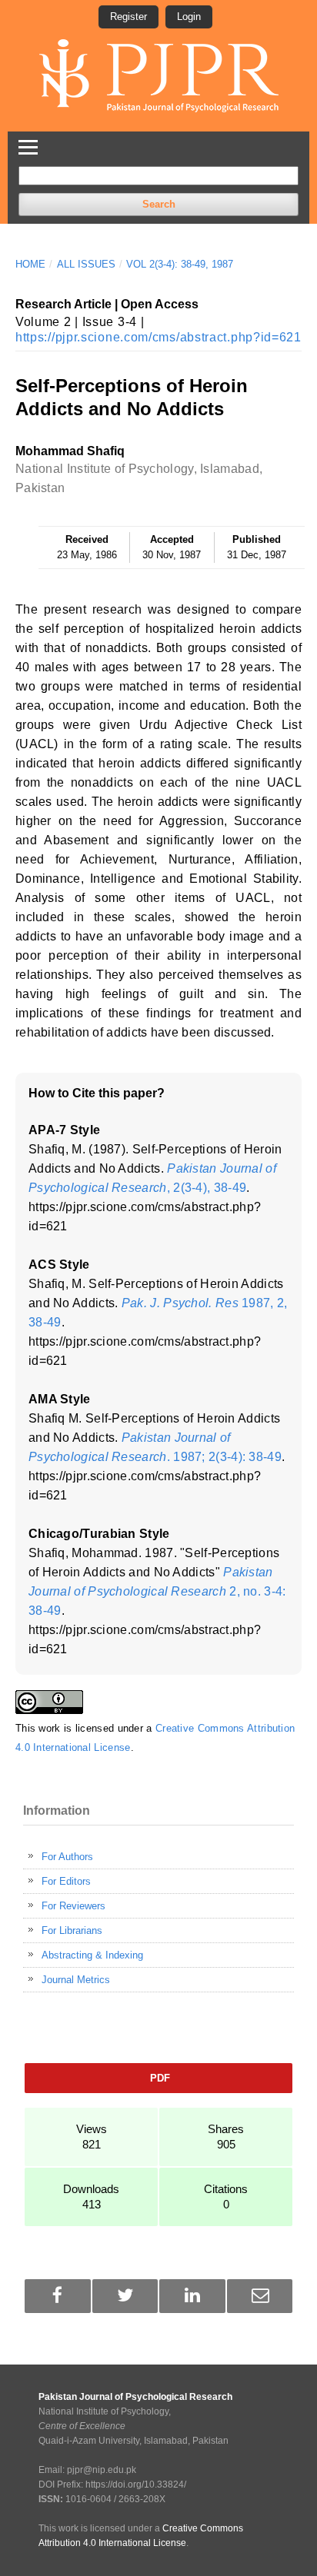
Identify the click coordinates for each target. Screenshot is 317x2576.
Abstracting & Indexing (92, 1955)
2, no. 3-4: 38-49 (157, 1591)
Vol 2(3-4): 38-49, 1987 (180, 264)
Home (30, 264)
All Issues (86, 264)
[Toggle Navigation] (28, 145)
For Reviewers (73, 1906)
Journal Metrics (76, 1980)
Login (189, 17)
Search (159, 204)
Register (128, 17)
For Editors (66, 1881)
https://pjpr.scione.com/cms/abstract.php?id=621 (158, 337)
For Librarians (72, 1930)
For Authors (67, 1857)
